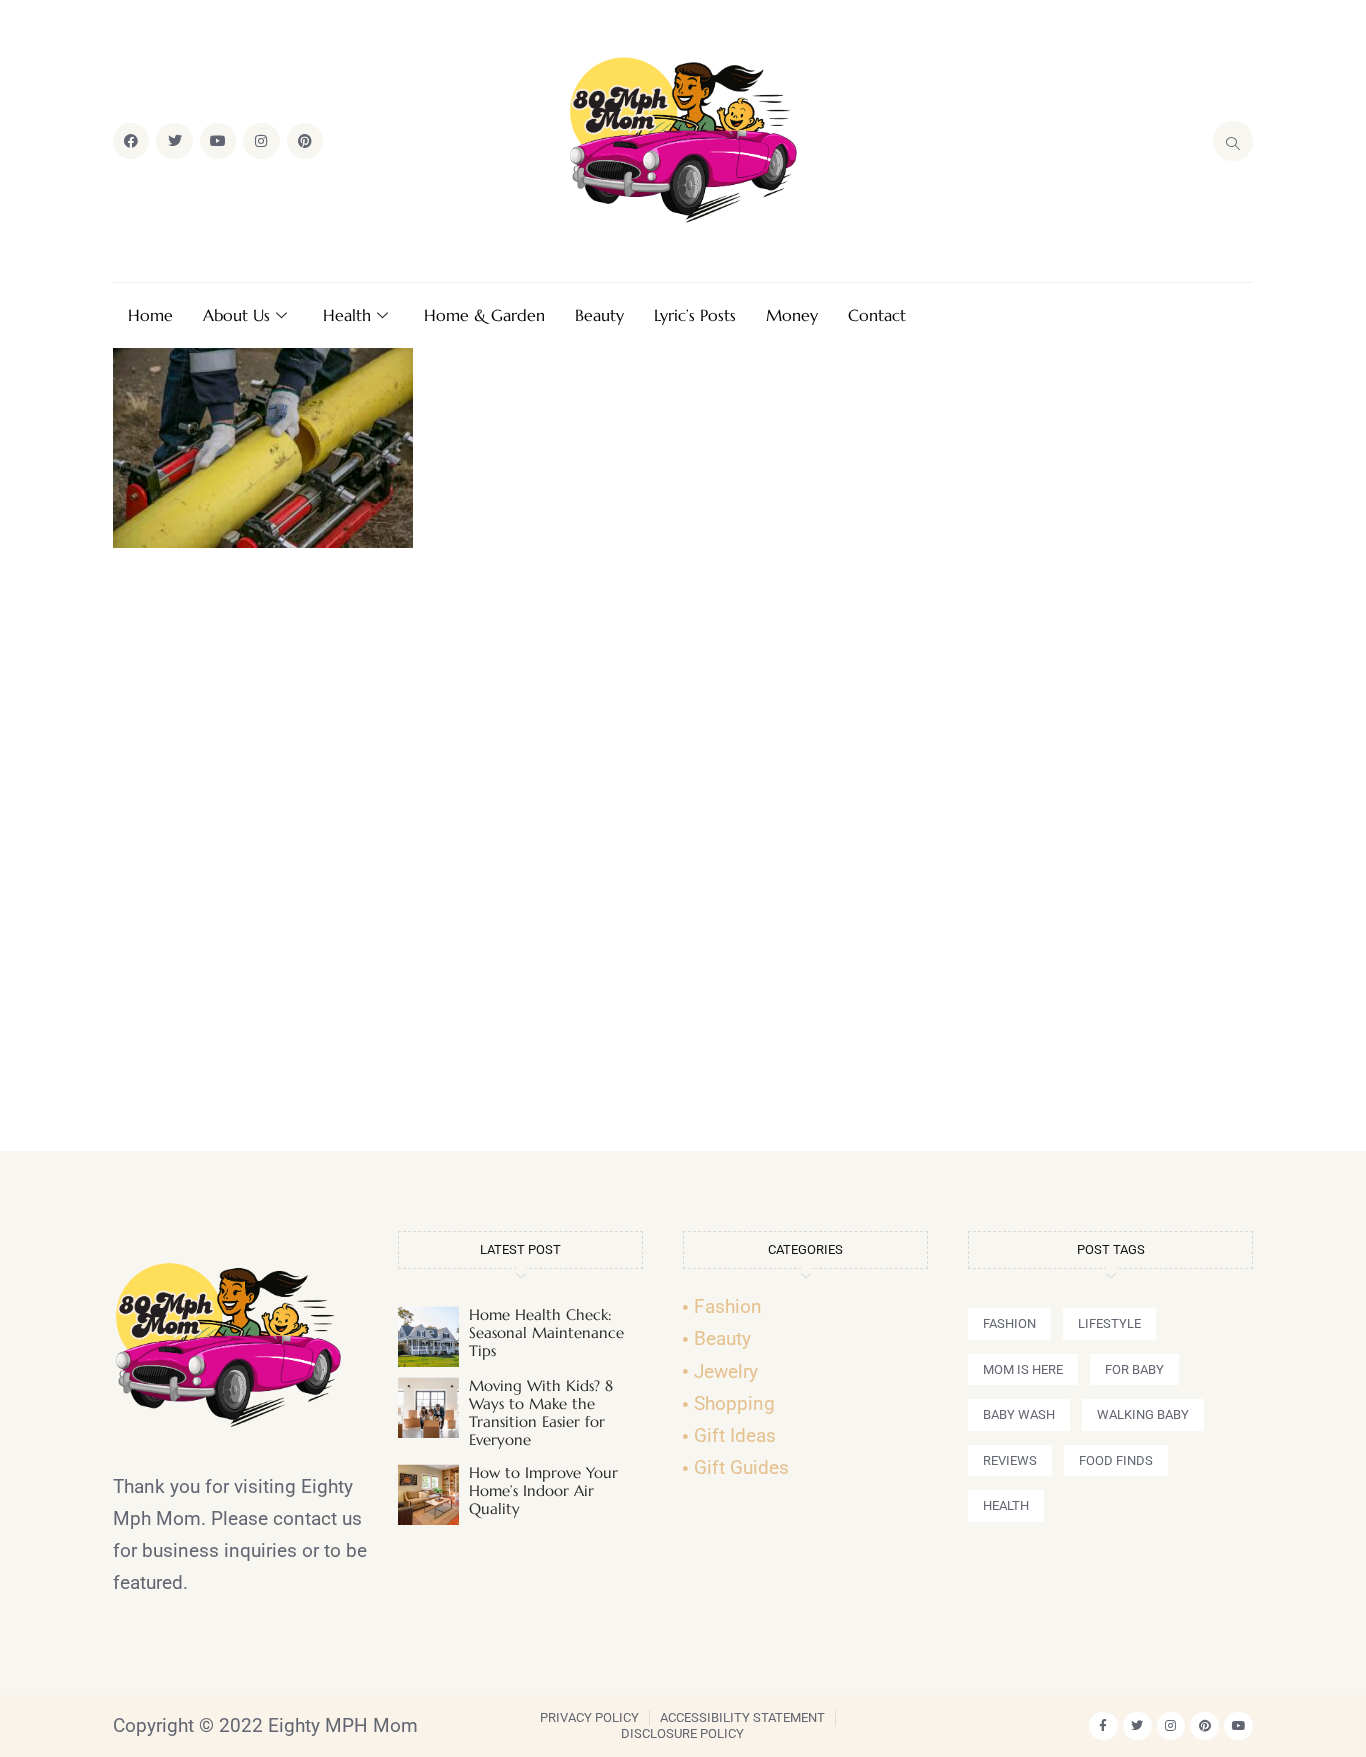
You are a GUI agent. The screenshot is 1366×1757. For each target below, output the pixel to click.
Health (347, 315)
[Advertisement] (683, 858)
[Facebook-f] (1103, 1726)
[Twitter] (174, 141)
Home (150, 315)
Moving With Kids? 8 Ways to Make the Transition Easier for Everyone (541, 1412)
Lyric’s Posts (695, 315)
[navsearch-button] (1233, 141)
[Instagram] (261, 141)
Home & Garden (484, 315)
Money (792, 315)
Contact (877, 315)
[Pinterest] (305, 141)
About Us (236, 315)
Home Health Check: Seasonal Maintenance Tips (546, 1332)
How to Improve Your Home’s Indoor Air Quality (543, 1490)
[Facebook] (131, 141)
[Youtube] (218, 141)
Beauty (599, 315)
